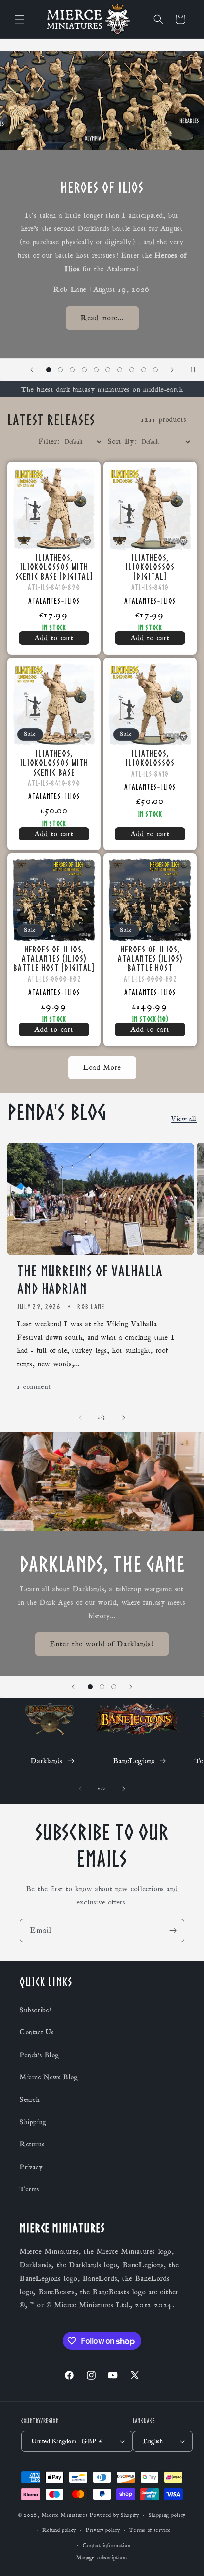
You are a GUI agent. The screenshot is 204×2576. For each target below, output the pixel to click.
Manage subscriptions (102, 2558)
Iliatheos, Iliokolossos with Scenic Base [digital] (54, 567)
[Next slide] (172, 370)
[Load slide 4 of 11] (72, 370)
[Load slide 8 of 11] (120, 370)
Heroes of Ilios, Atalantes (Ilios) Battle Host (150, 958)
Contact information (106, 2546)
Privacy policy (103, 2530)
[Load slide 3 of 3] (114, 1687)
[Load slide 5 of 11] (84, 370)
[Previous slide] (32, 370)
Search (30, 2100)
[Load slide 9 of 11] (132, 370)
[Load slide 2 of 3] (102, 1687)
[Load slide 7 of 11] (108, 370)
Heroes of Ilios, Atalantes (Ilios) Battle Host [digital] (54, 958)
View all (184, 1119)
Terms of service (150, 2530)
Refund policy (59, 2530)
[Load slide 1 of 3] (90, 1687)
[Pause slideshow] (193, 370)
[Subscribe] (173, 1931)
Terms (30, 2189)
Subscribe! (36, 2010)
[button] (20, 19)
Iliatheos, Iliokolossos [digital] (150, 567)
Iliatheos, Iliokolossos (150, 758)
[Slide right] (124, 1418)
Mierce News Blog (49, 2077)
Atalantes (44, 601)
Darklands (47, 1761)
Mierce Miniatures (65, 2515)
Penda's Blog (39, 2055)
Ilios (73, 601)
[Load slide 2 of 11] (49, 370)
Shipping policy (167, 2515)
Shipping (33, 2122)
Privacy (31, 2167)
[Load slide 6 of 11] (96, 370)
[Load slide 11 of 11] (155, 370)
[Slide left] (80, 1418)
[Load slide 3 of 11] (60, 370)
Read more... (102, 318)
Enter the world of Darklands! (102, 1644)
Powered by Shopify (114, 2515)
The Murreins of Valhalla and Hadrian (90, 1280)
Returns (32, 2144)
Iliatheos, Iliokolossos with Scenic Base (54, 762)
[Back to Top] (184, 2556)
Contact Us (37, 2032)
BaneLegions (134, 1761)
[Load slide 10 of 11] (144, 370)
